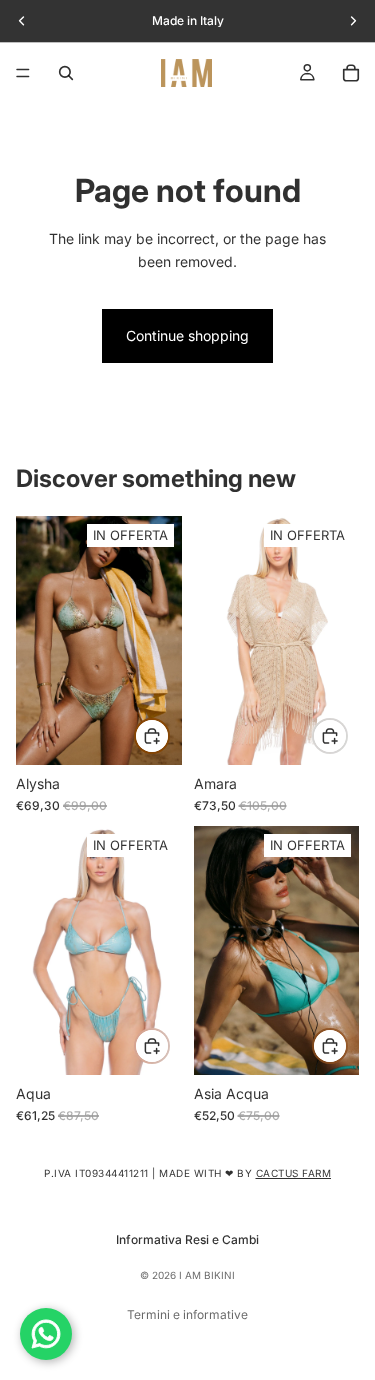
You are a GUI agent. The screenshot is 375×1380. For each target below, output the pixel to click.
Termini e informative (187, 1314)
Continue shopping (187, 335)
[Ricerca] (66, 73)
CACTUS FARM (294, 1173)
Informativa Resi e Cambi (187, 1239)
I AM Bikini (207, 1275)
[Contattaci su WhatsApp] (46, 1334)
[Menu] (23, 73)
